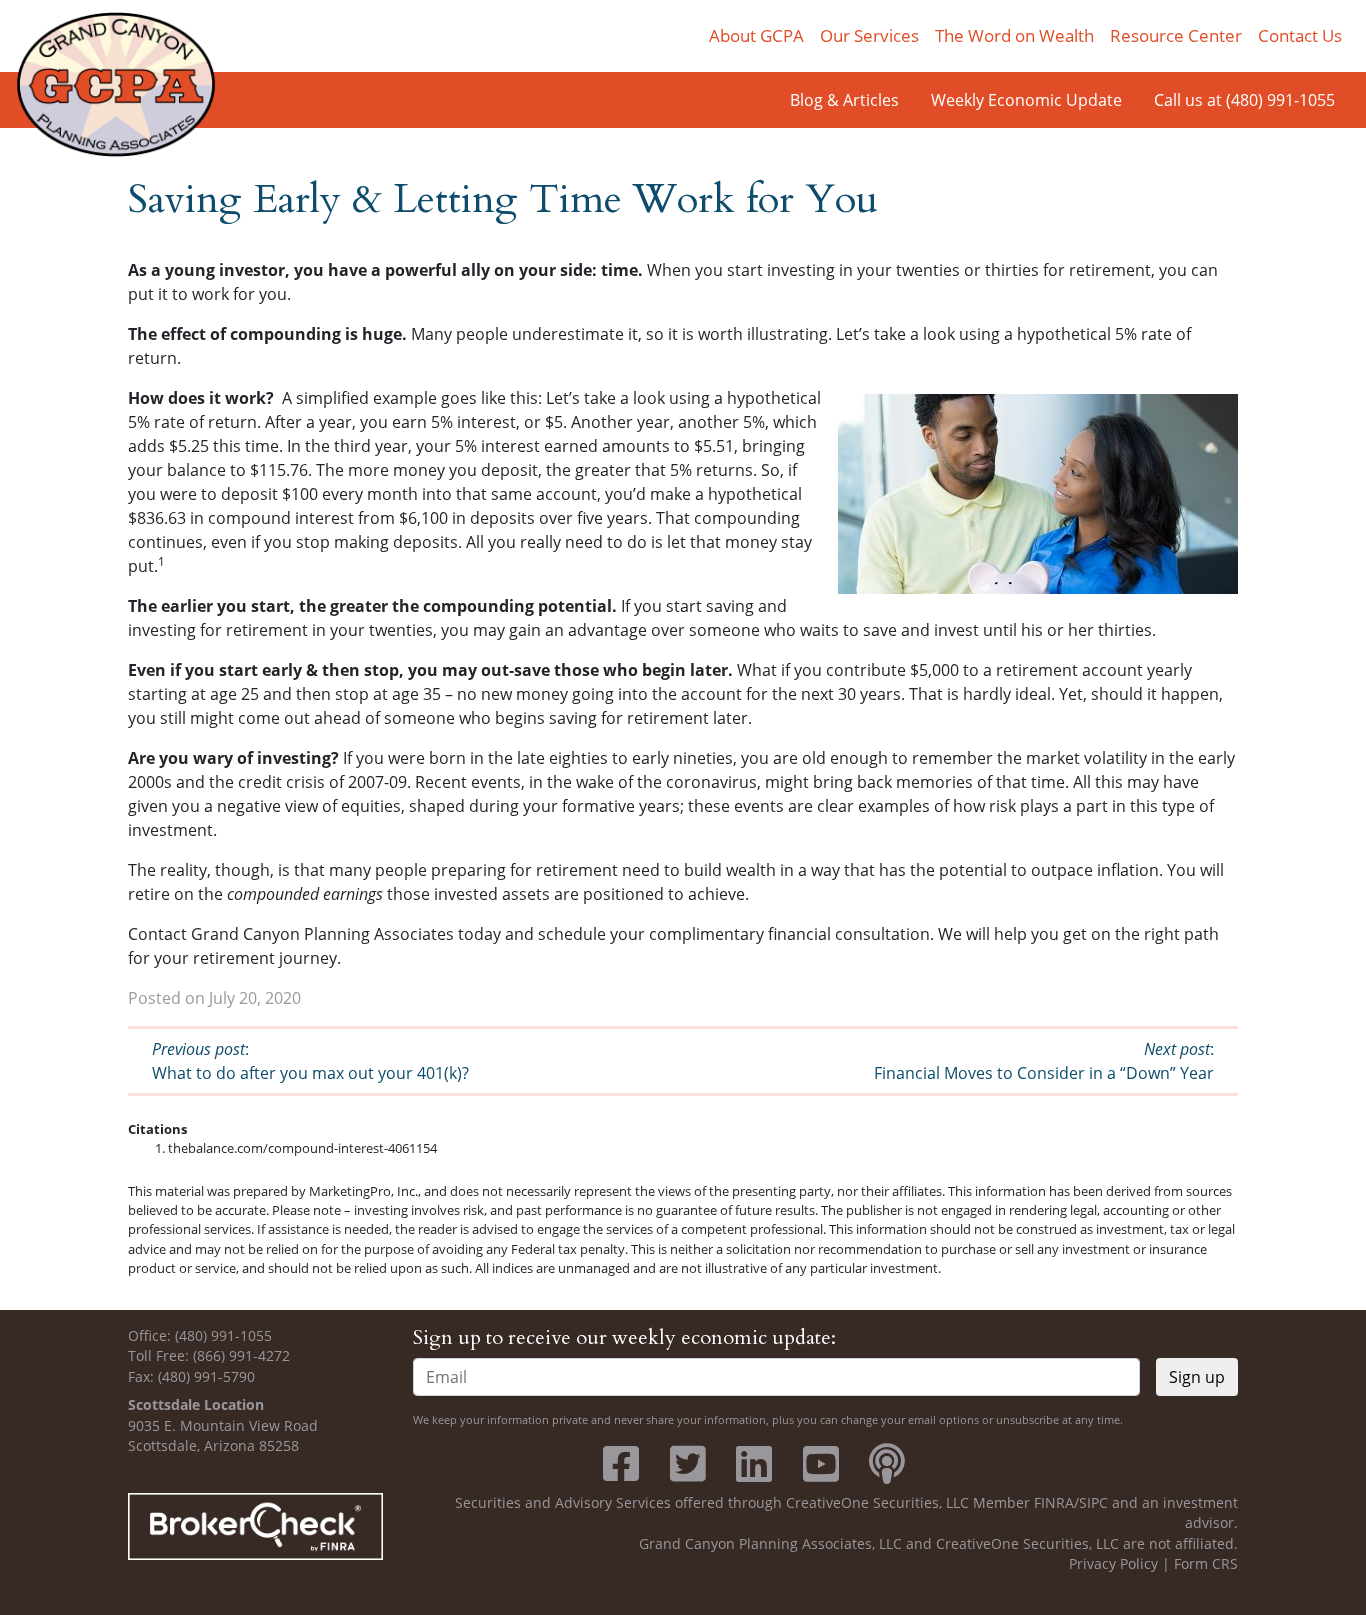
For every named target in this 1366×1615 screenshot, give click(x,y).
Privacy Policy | (1121, 1563)
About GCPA (756, 35)
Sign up (1197, 1377)
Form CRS (1206, 1563)
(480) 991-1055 (223, 1335)
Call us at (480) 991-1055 (1244, 100)
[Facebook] (621, 1473)
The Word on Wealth (1014, 35)
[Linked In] (754, 1473)
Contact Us (1300, 35)
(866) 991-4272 (241, 1355)
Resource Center (1176, 35)
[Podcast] (887, 1473)
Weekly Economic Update (1026, 100)
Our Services (869, 35)
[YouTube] (821, 1473)
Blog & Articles (844, 100)
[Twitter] (688, 1473)
